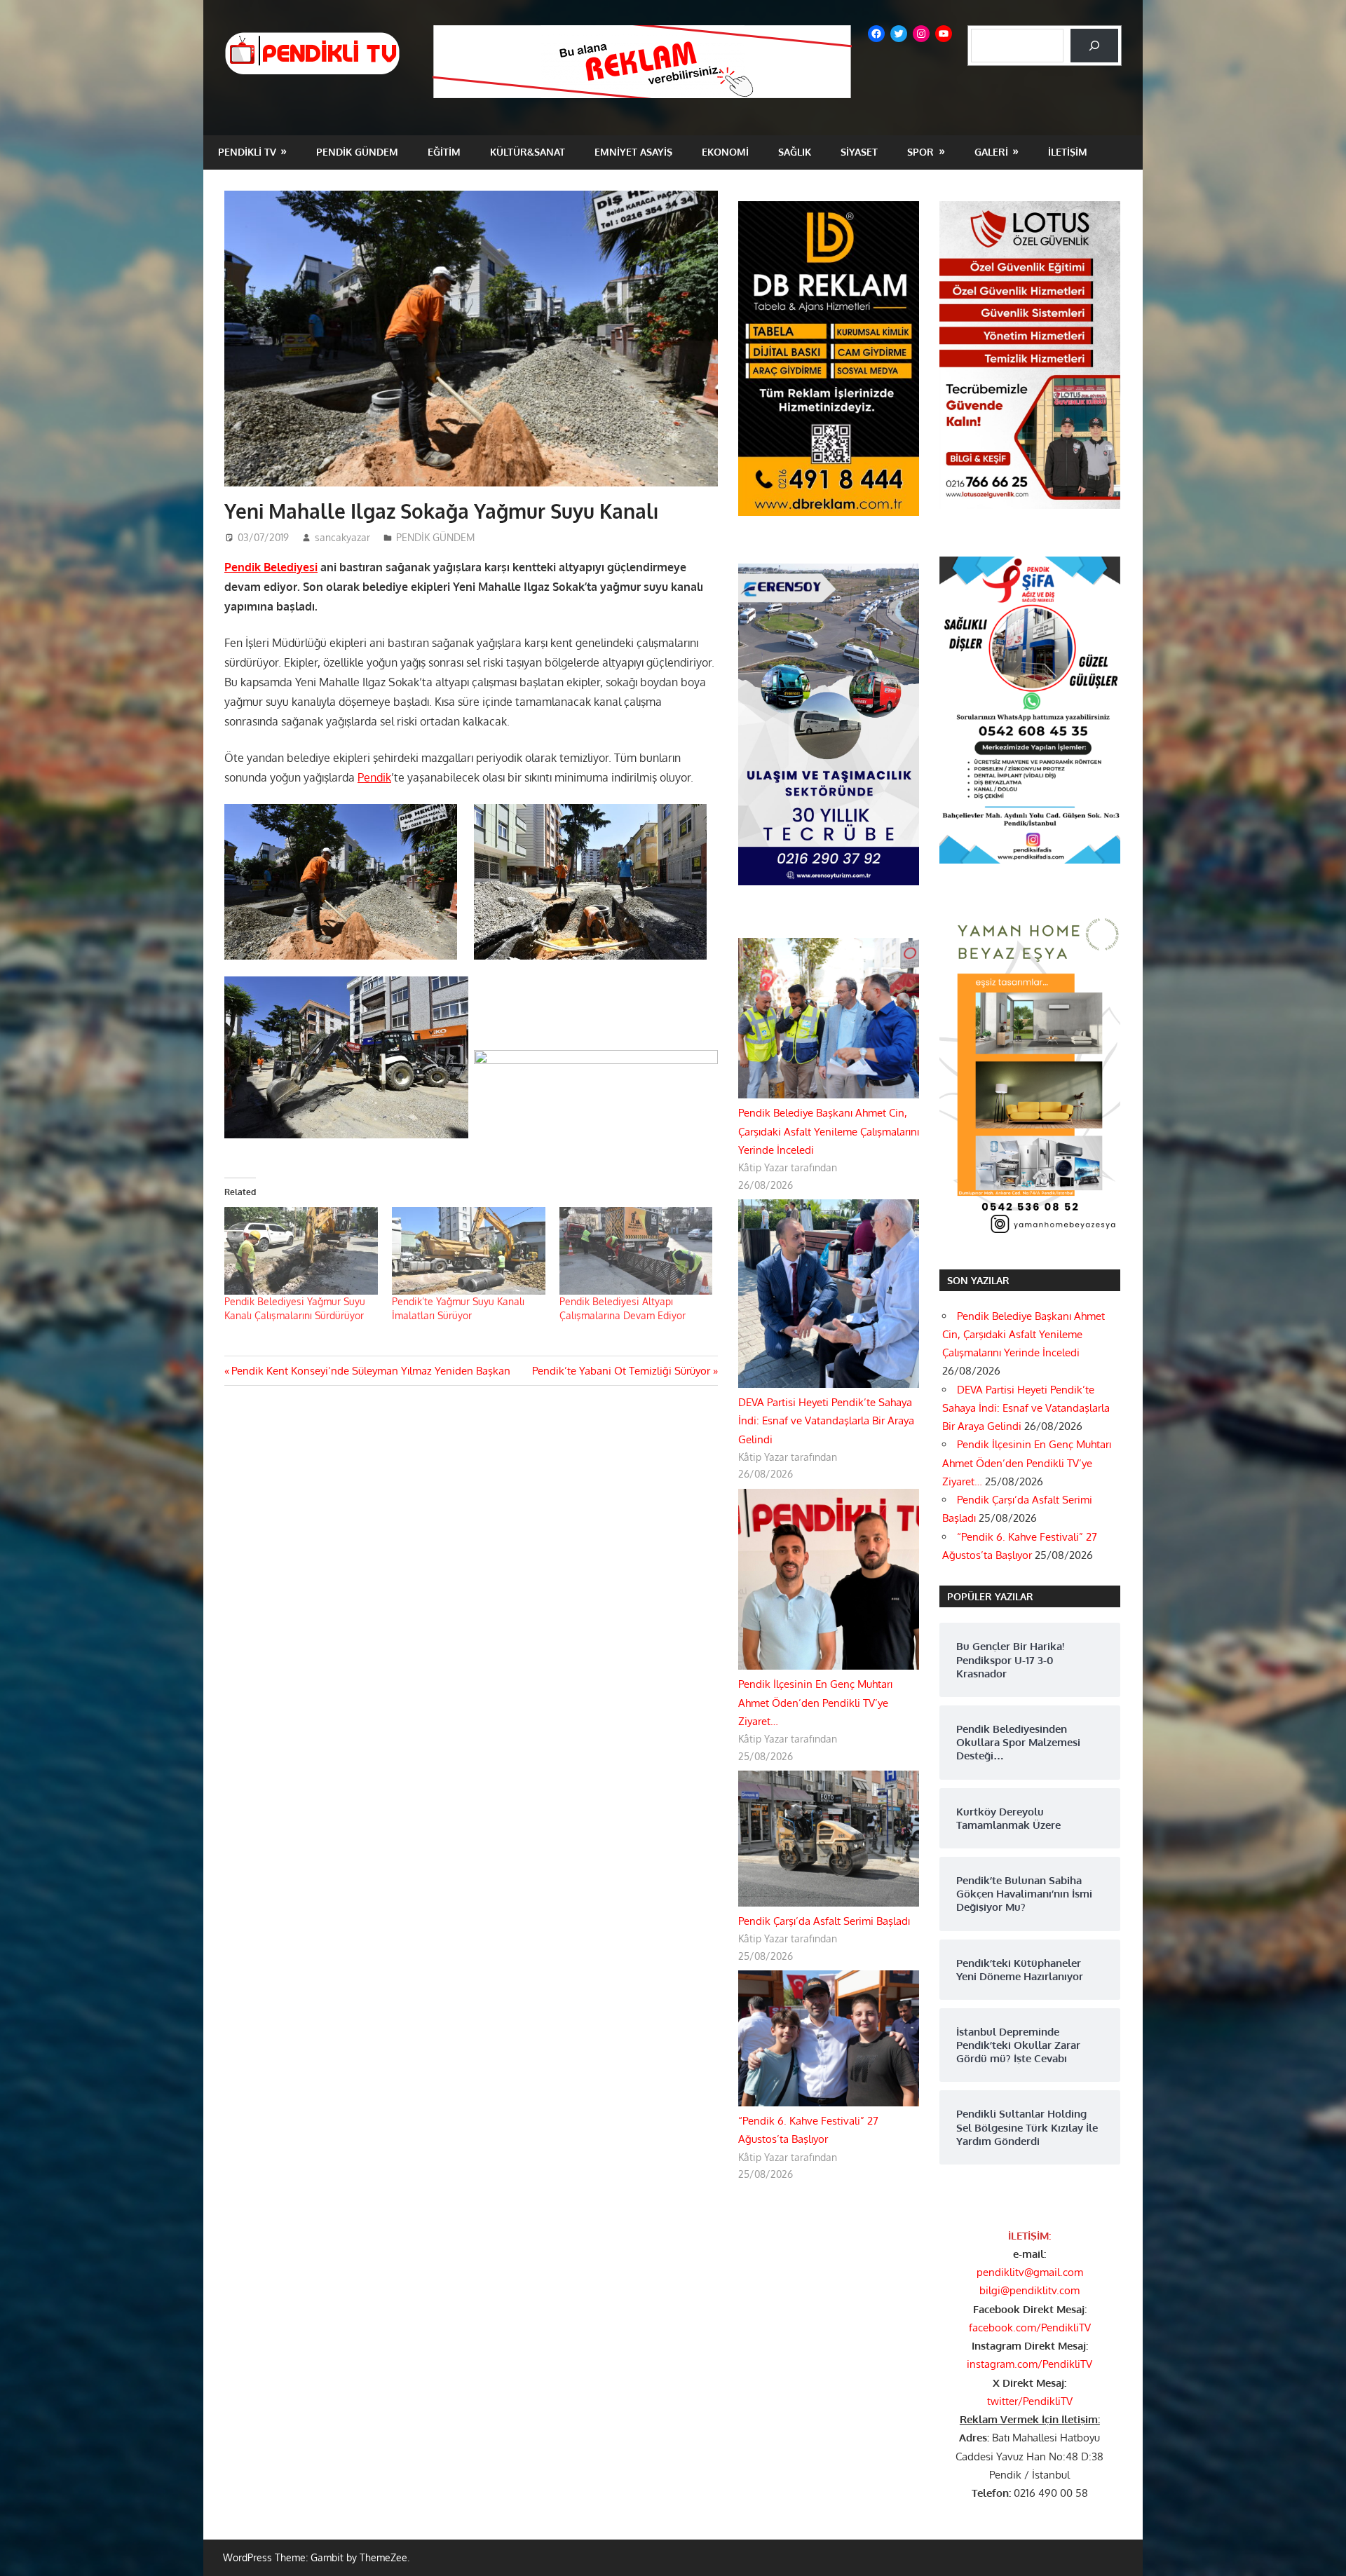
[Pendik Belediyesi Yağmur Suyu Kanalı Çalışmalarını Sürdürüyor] (301, 1251)
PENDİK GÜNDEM (357, 152)
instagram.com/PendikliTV (1029, 2364)
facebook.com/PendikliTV (1030, 2328)
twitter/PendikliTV (1030, 2401)
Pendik (374, 777)
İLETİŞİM (1068, 152)
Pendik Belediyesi (271, 567)
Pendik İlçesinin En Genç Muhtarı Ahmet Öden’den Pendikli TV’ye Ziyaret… (815, 1703)
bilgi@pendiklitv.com (1029, 2290)
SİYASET (859, 152)
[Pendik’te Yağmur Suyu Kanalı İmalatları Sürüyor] (469, 1251)
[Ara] (1094, 46)
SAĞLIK (795, 152)
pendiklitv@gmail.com (1030, 2272)
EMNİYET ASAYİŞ (633, 152)
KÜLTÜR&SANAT (528, 152)
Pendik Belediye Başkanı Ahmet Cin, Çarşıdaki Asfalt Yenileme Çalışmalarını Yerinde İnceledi (829, 1131)
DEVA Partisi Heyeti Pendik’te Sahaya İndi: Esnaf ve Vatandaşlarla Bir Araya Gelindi (826, 1421)
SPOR (920, 152)
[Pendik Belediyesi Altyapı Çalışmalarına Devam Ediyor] (636, 1251)
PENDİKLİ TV (247, 152)
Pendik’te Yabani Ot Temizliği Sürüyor (621, 1371)
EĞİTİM (444, 152)
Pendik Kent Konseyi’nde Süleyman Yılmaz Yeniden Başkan (371, 1371)
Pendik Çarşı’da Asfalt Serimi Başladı (824, 1921)
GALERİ (991, 152)
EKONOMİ (725, 152)
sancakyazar (342, 537)
